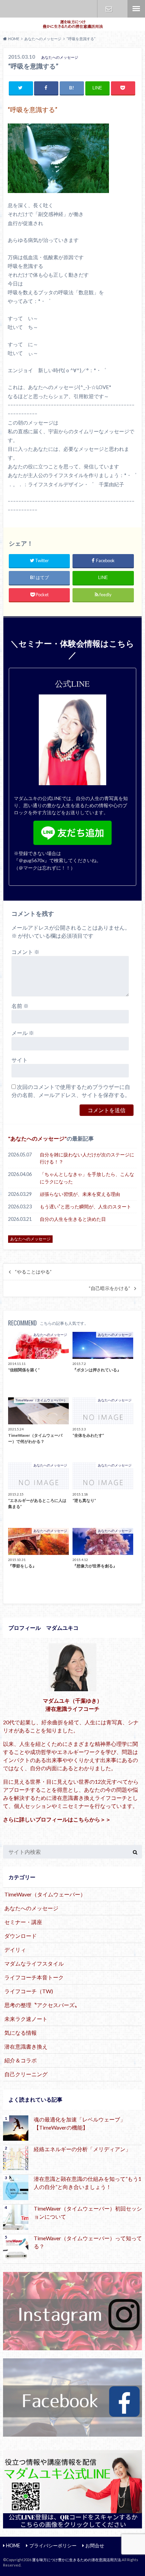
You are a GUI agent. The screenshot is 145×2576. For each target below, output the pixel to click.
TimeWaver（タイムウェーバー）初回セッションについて (88, 2212)
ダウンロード (21, 1936)
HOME (13, 2545)
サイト (20, 1060)
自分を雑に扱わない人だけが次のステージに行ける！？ (87, 1158)
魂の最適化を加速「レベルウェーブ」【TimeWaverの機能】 (80, 2123)
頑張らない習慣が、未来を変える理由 (80, 1194)
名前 (20, 1006)
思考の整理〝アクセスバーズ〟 (42, 2005)
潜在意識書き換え (26, 2046)
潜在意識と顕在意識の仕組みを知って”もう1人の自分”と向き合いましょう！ (88, 2183)
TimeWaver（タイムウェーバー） (45, 1894)
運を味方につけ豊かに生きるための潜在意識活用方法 (77, 2560)
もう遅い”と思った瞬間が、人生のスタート (85, 1207)
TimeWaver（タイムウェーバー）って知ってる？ (88, 2242)
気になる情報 (21, 2033)
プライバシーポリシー (53, 2545)
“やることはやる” (33, 1272)
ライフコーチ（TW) (29, 1991)
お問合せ (109, 9)
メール (23, 1033)
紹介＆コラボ (21, 2060)
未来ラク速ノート (26, 2019)
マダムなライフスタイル (34, 1963)
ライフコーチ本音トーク (34, 1977)
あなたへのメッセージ (37, 1138)
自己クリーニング (26, 2074)
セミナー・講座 (23, 1922)
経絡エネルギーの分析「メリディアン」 (82, 2149)
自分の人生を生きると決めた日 (73, 1219)
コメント (25, 952)
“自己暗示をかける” (109, 1288)
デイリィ (15, 1950)
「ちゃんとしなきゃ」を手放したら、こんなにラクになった (87, 1178)
